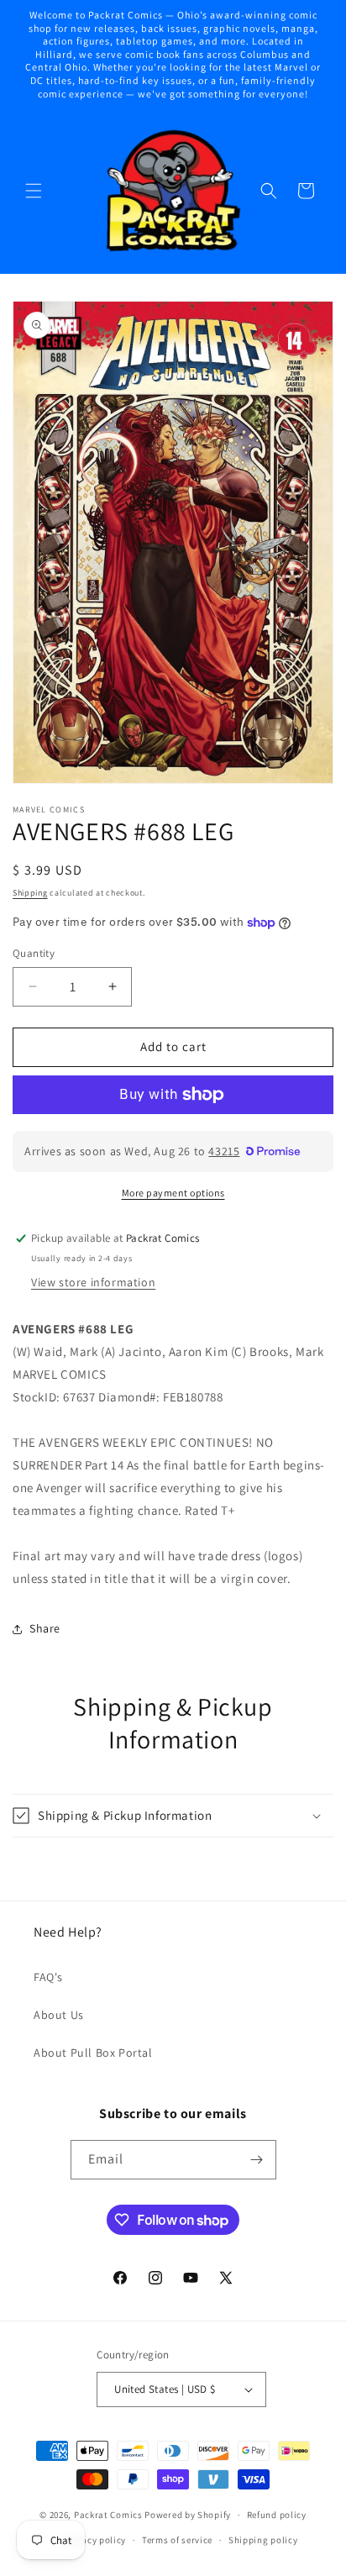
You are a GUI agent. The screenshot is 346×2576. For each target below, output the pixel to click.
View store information (93, 1282)
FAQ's (48, 1977)
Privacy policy (95, 2540)
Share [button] (45, 1628)
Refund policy (277, 2515)
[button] (34, 191)
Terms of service (177, 2540)
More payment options (173, 1193)
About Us (59, 2015)
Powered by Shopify (188, 2515)
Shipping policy (263, 2540)
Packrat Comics (108, 2515)
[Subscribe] (257, 2160)
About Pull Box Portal (93, 2053)
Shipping (30, 893)
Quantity (34, 953)
